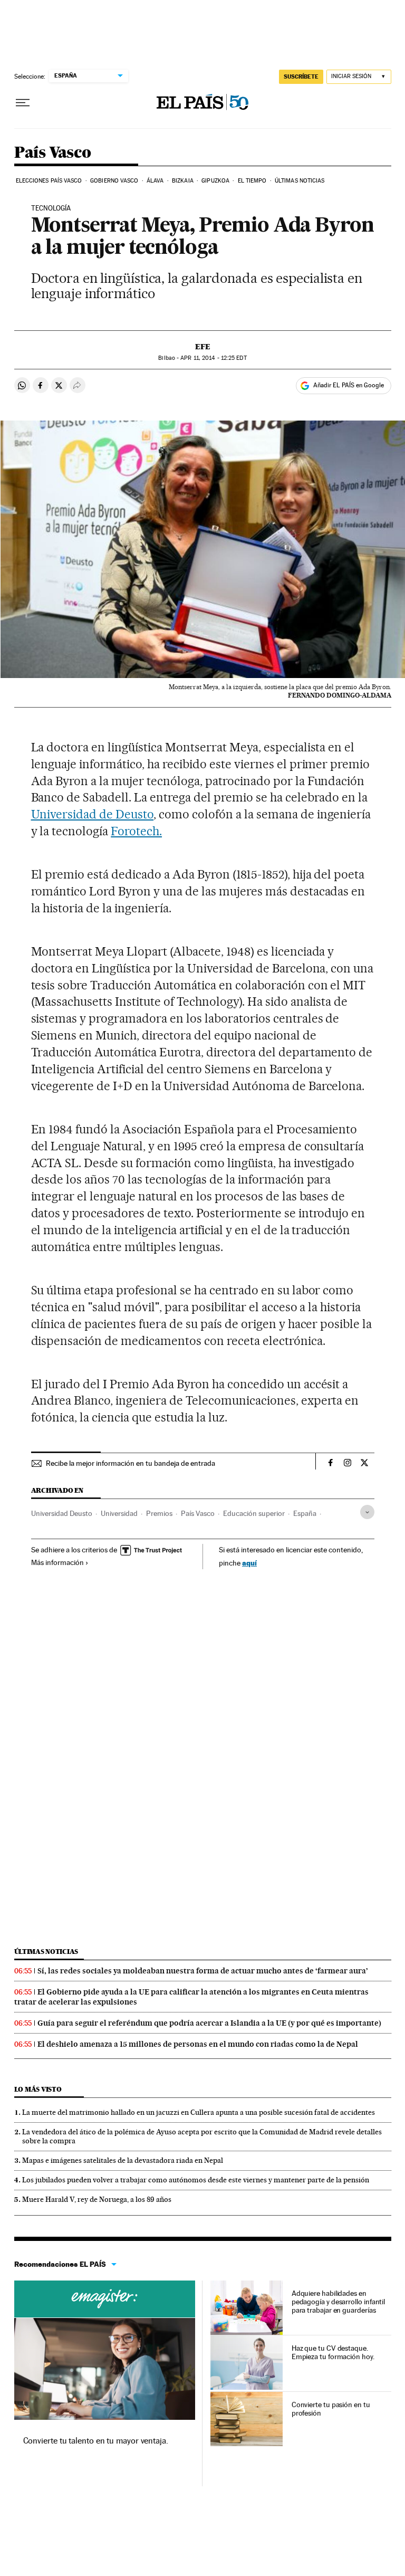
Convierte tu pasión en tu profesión (331, 2409)
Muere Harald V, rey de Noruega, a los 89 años (97, 2199)
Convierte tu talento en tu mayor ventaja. (96, 2441)
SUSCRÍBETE (301, 77)
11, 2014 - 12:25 (213, 358)
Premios (159, 1513)
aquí (249, 1563)
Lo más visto (38, 2089)
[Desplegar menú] (23, 103)
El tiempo (252, 181)
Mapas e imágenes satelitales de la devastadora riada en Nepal (123, 2160)
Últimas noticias (300, 181)
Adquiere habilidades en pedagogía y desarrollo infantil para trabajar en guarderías (339, 2302)
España (305, 1513)
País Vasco (53, 153)
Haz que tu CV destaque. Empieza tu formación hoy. (333, 2352)
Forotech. (136, 831)
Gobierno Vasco (114, 181)
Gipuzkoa (215, 181)
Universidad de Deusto (93, 814)
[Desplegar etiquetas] (367, 1512)
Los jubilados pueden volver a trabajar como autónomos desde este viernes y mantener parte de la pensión (196, 2180)
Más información (57, 1562)
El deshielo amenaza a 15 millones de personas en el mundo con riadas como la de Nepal (198, 2044)
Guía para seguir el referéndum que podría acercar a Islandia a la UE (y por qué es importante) (209, 2023)
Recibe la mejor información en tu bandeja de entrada (131, 1463)
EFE (203, 347)
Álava (155, 181)
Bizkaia (183, 181)
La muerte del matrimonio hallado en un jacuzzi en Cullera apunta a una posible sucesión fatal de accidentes (199, 2112)
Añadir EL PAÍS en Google (349, 385)
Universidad (119, 1513)
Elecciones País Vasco (49, 181)
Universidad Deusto (62, 1513)
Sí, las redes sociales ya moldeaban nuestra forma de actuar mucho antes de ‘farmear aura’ (203, 1971)
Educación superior (254, 1513)
